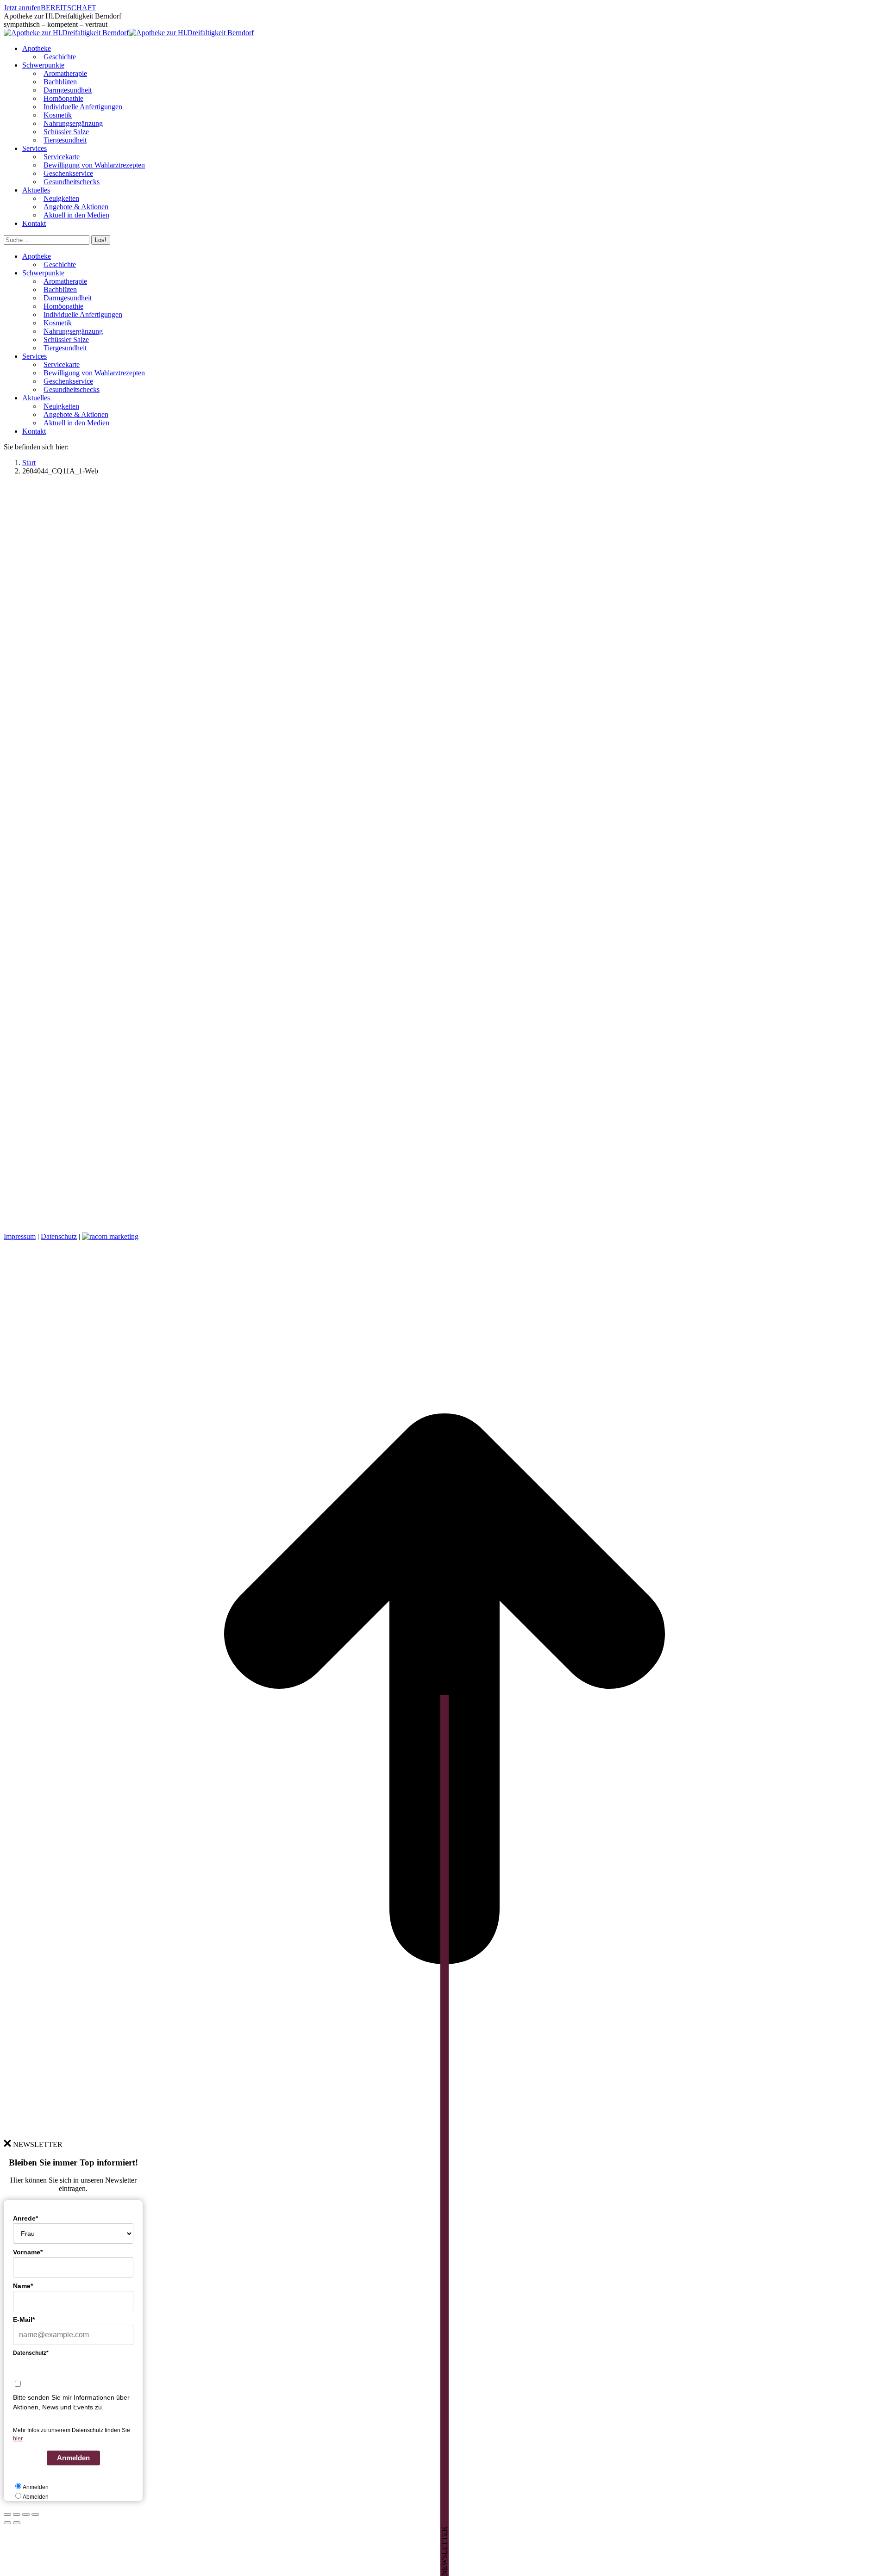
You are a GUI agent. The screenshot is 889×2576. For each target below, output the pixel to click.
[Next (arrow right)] (17, 2523)
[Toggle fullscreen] (26, 2514)
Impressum (20, 1236)
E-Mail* (24, 2320)
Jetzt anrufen (22, 8)
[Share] (17, 2514)
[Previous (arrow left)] (7, 2523)
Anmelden (73, 2458)
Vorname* (28, 2252)
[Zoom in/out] (35, 2514)
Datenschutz (59, 1236)
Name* (23, 2286)
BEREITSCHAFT (69, 8)
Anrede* (25, 2218)
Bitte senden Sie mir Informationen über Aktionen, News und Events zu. (71, 2402)
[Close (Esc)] (7, 2514)
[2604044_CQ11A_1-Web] (374, 1221)
